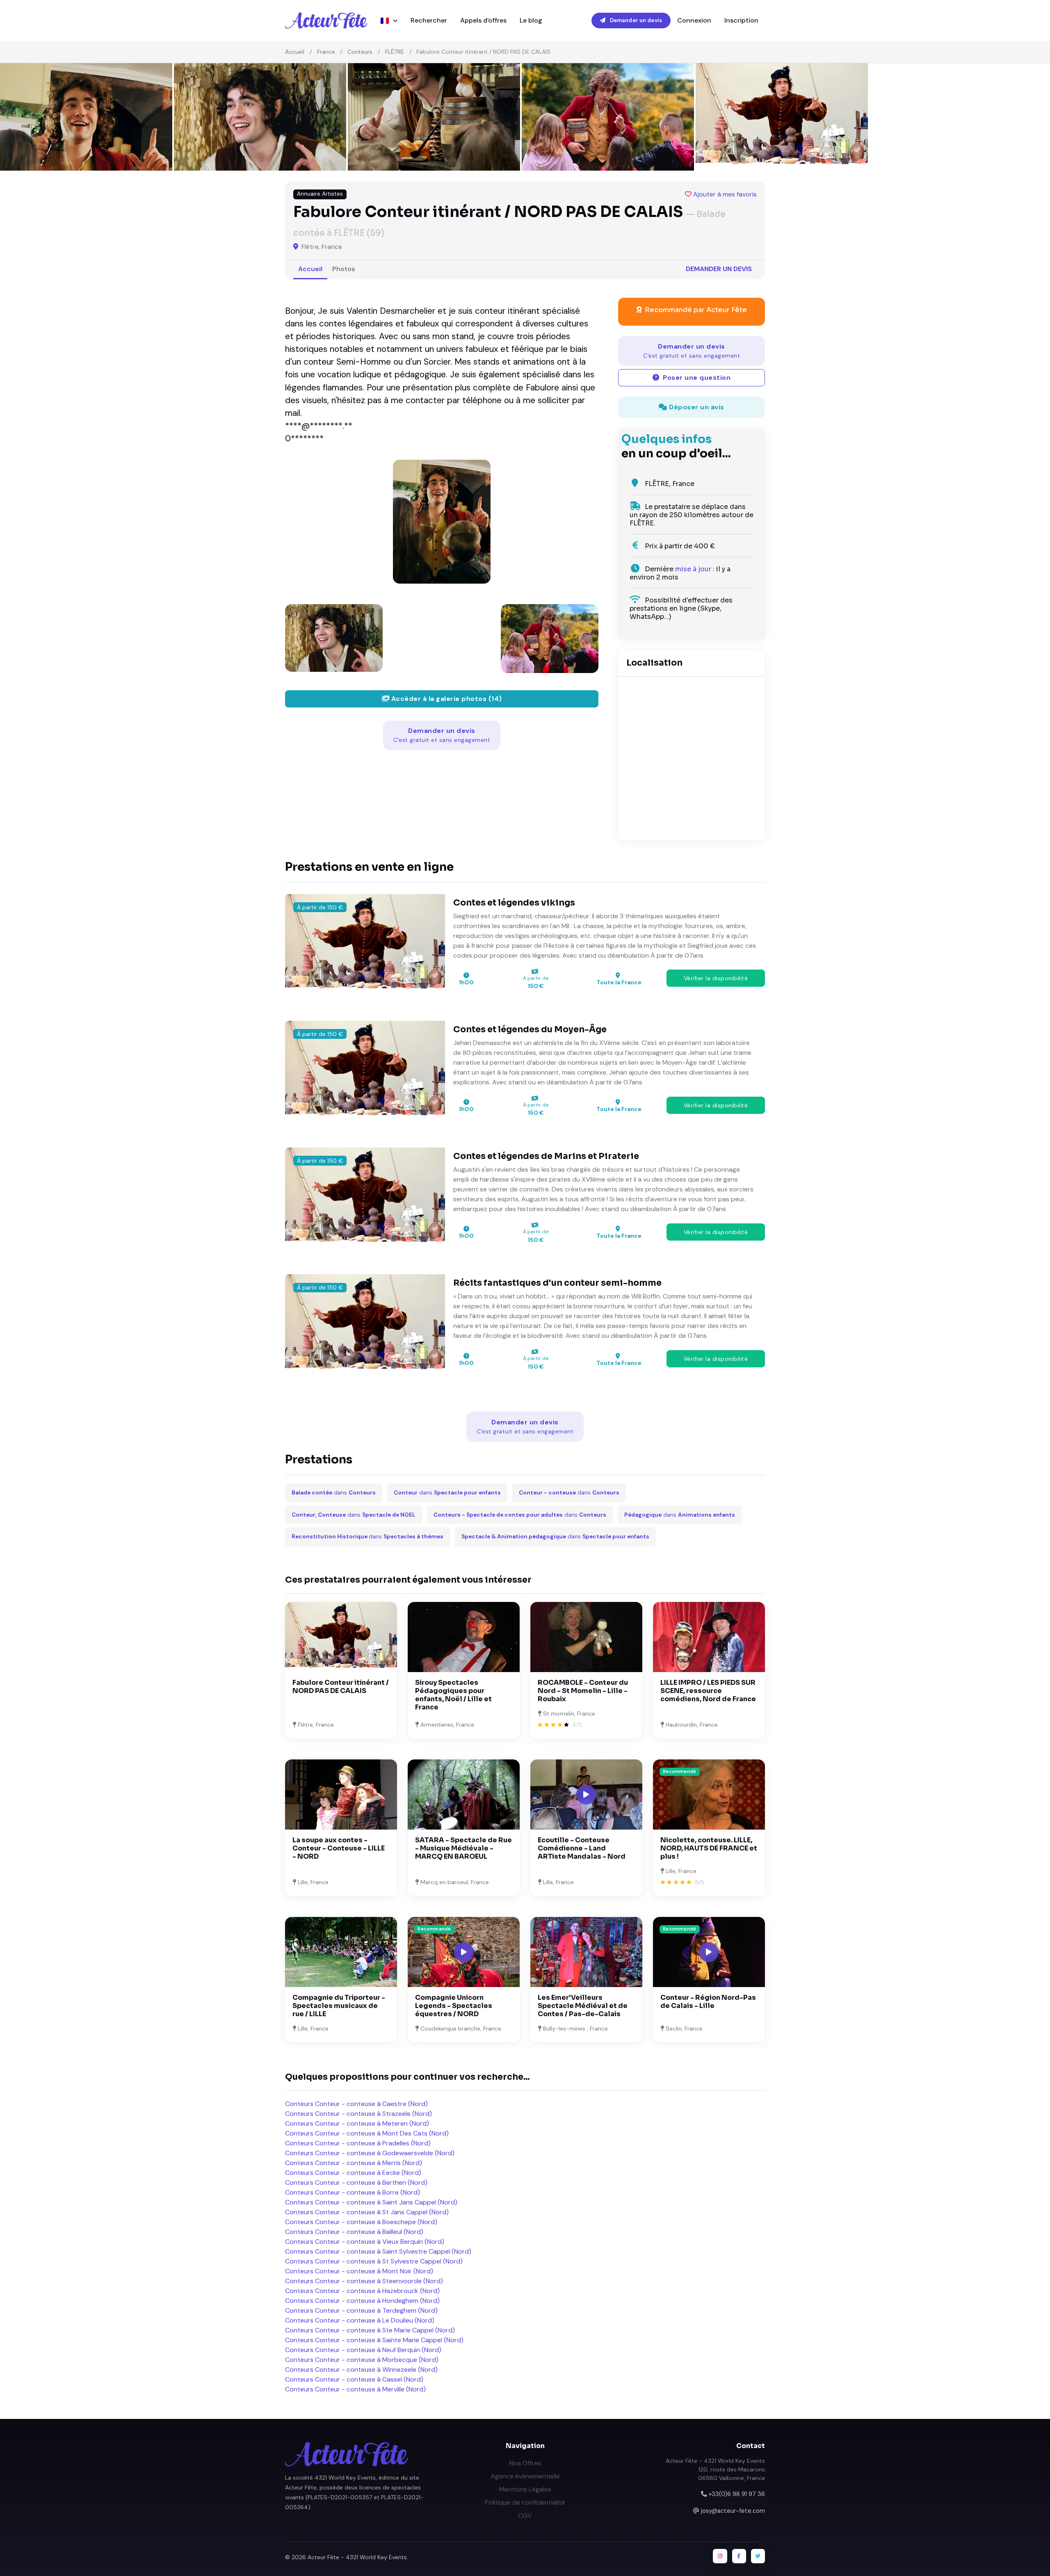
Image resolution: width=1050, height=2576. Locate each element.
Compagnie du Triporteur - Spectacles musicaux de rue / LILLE (339, 2006)
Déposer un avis (696, 407)
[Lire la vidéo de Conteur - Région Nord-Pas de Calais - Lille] (709, 1952)
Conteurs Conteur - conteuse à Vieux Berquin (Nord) (365, 2242)
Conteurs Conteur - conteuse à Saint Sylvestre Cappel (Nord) (378, 2251)
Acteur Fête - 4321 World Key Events (357, 2557)
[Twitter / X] (758, 2556)
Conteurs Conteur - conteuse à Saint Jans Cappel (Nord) (371, 2202)
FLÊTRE (395, 52)
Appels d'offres (483, 20)
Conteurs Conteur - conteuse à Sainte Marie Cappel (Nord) (374, 2340)
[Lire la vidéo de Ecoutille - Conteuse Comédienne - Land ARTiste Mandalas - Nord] (586, 1795)
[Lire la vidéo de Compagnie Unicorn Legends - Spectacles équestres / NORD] (464, 1952)
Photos (344, 269)
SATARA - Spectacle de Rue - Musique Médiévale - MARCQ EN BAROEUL (463, 1848)
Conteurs (360, 52)
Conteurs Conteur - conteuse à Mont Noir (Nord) (359, 2271)
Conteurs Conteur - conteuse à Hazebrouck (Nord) (362, 2291)
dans (334, 1493)
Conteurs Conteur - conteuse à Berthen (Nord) (356, 2182)
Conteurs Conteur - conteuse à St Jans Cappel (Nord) (367, 2212)
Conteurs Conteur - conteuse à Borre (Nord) (353, 2192)
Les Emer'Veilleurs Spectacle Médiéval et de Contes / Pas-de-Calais (583, 2006)
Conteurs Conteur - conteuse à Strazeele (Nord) (358, 2114)
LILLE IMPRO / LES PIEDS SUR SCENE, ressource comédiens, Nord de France (708, 1691)
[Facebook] (739, 2556)
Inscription (741, 20)
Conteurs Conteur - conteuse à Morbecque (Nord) (362, 2360)
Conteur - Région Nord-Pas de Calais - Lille (708, 2002)
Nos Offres (525, 2463)
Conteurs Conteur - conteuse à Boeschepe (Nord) (361, 2222)
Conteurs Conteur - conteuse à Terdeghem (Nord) (361, 2310)
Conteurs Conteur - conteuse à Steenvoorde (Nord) (364, 2281)
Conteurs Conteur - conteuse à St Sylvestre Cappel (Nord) (374, 2261)
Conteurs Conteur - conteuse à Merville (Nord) (355, 2389)
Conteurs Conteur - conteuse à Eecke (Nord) (353, 2173)
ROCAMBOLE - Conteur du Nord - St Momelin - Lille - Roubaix (583, 1691)
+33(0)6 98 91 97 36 (737, 2494)
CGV (525, 2516)
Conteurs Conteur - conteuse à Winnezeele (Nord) (361, 2370)
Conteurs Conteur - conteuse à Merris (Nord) (354, 2163)
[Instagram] (720, 2556)
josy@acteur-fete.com (733, 2511)
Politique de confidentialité (525, 2502)
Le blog (531, 20)
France (326, 52)
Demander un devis (635, 20)
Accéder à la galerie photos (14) (446, 699)
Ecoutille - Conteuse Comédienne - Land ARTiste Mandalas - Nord (582, 1848)
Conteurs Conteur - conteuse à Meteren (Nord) (357, 2123)
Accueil (295, 52)
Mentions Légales (525, 2489)
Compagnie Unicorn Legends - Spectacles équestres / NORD (454, 2006)
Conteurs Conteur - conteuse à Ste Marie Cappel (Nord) (370, 2330)
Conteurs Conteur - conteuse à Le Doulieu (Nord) (360, 2320)
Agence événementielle (525, 2476)
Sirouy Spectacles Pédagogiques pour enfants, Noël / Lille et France (453, 1695)
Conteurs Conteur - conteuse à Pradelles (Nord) (358, 2143)
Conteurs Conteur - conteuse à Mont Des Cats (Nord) (367, 2133)
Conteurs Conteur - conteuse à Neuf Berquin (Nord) (363, 2350)
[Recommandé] (709, 1794)
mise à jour (693, 569)
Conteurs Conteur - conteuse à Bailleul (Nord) (354, 2232)
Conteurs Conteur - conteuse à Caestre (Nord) (356, 2104)
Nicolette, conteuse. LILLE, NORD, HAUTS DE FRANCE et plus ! (709, 1848)
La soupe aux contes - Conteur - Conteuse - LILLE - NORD (339, 1848)
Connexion (694, 20)
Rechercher (429, 20)
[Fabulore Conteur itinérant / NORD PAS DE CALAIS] (442, 522)
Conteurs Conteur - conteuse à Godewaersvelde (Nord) (370, 2153)
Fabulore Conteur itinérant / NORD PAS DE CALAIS (341, 1687)
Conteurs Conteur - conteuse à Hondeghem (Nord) (362, 2301)
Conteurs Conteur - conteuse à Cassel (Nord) (354, 2379)
